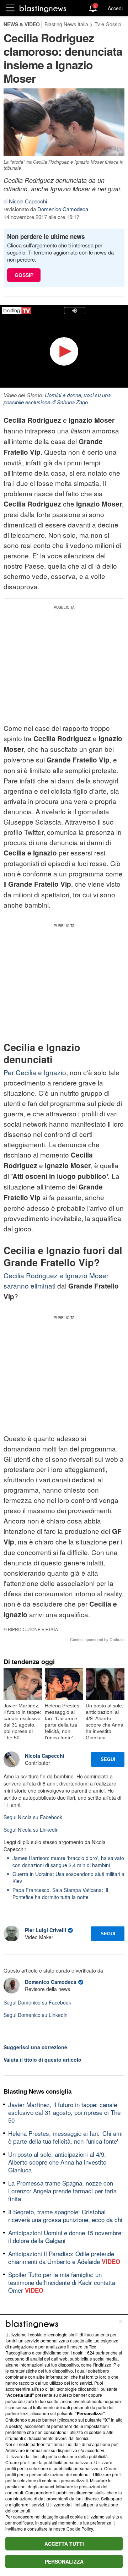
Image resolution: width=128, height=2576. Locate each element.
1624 (90, 2353)
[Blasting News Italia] (43, 8)
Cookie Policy (80, 2529)
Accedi (115, 8)
